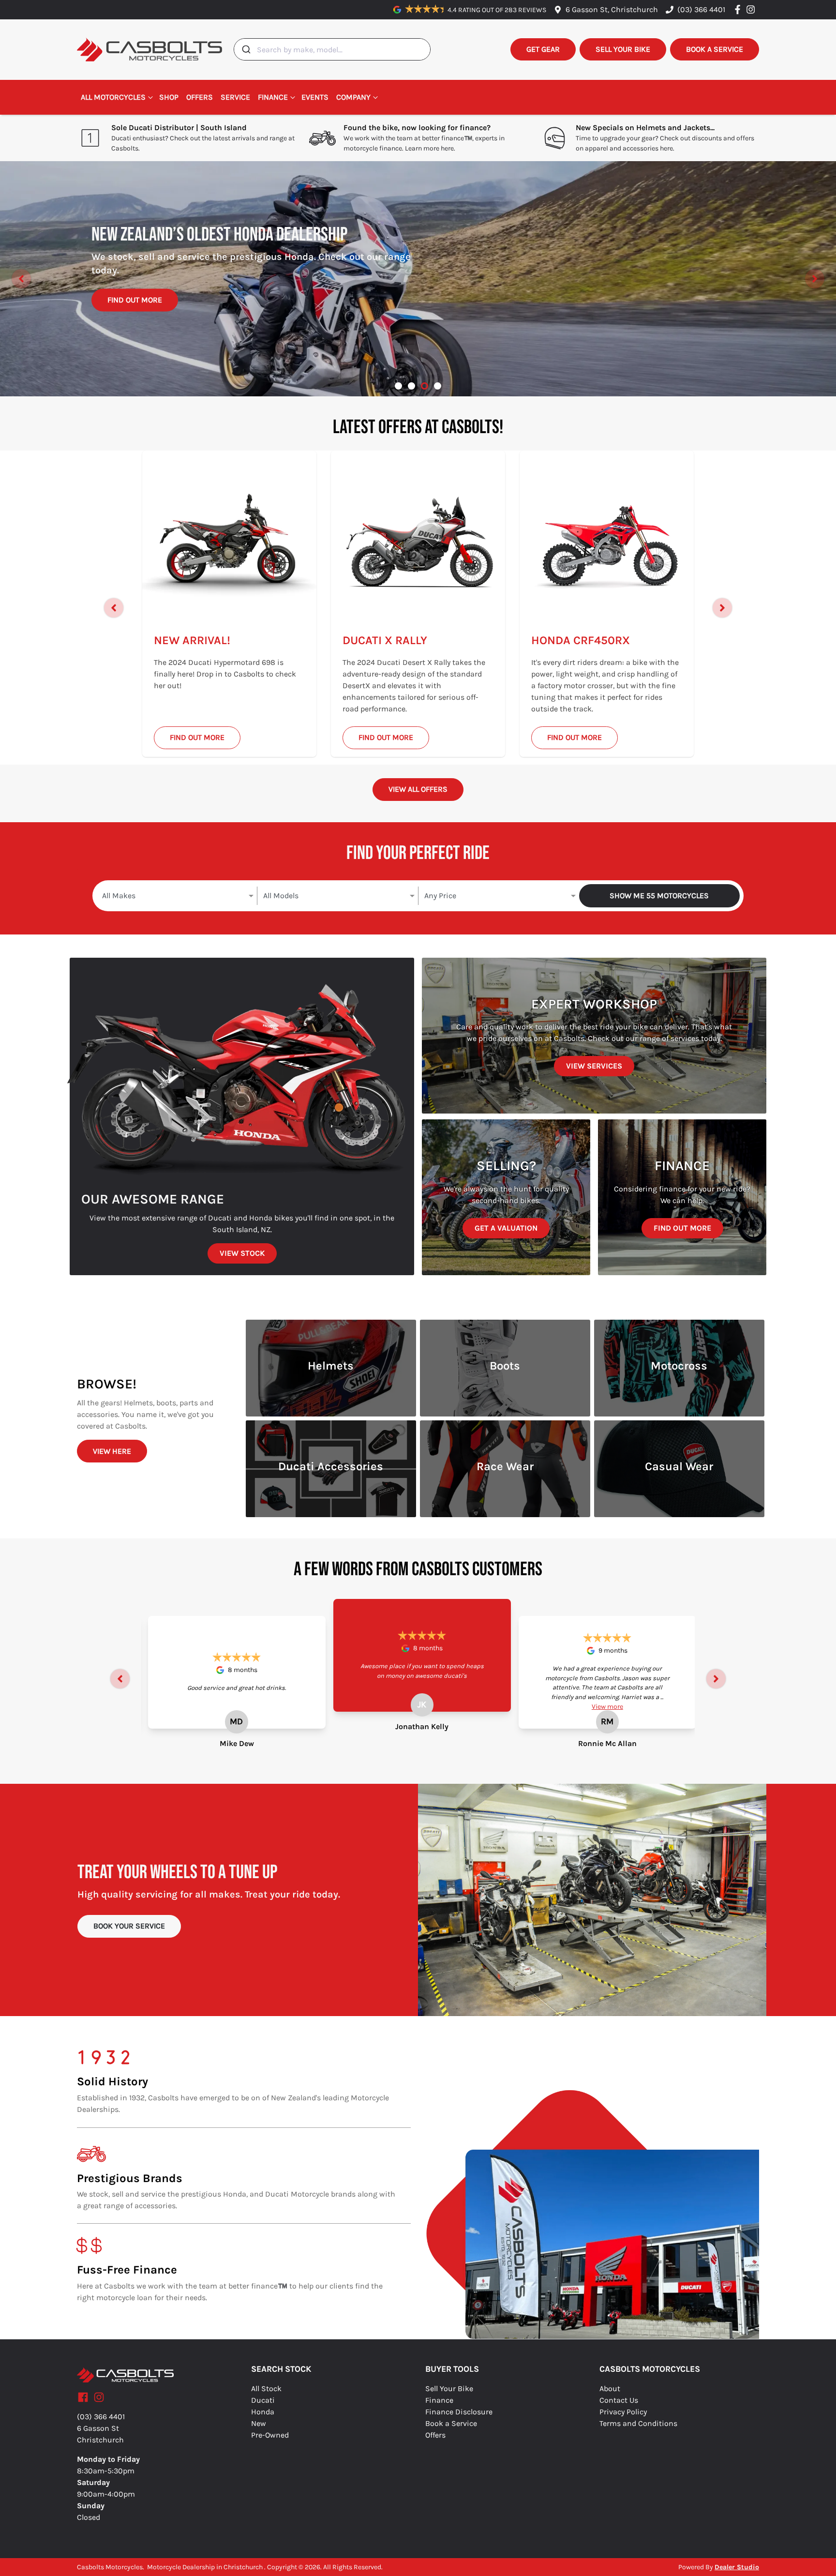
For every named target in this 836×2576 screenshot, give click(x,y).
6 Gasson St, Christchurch (612, 9)
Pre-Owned (270, 2435)
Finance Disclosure (459, 2412)
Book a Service (451, 2423)
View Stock (242, 1253)
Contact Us (619, 2400)
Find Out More (135, 311)
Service (235, 97)
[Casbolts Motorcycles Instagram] (753, 9)
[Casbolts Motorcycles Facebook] (739, 9)
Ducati (263, 2400)
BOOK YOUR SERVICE (129, 1926)
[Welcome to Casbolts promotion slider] (398, 386)
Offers (200, 97)
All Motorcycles (113, 97)
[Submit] (246, 49)
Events (315, 97)
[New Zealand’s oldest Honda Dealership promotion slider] (425, 386)
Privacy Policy (623, 2412)
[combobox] (332, 49)
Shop (169, 97)
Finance (273, 97)
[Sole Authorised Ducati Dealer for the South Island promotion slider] (438, 386)
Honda (263, 2412)
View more (607, 1707)
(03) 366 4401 (701, 9)
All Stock (266, 2388)
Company (353, 97)
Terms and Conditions (638, 2423)
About (610, 2388)
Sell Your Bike (449, 2388)
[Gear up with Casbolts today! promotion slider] (411, 386)
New (259, 2423)
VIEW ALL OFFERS (418, 789)
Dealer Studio (737, 2567)
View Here (112, 1451)
